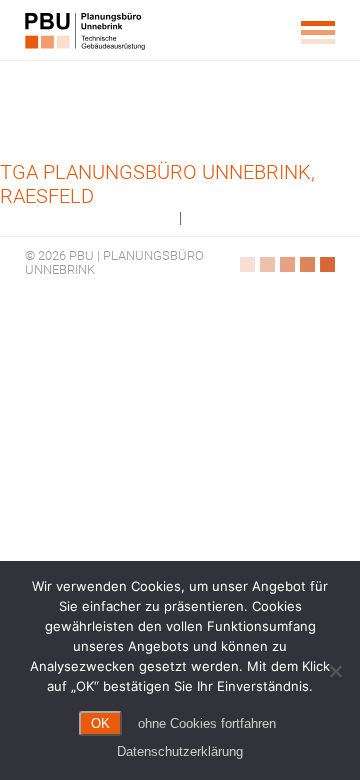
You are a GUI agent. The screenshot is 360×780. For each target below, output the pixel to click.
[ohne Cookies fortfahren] (335, 671)
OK (100, 723)
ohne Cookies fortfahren (207, 723)
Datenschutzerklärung (180, 751)
